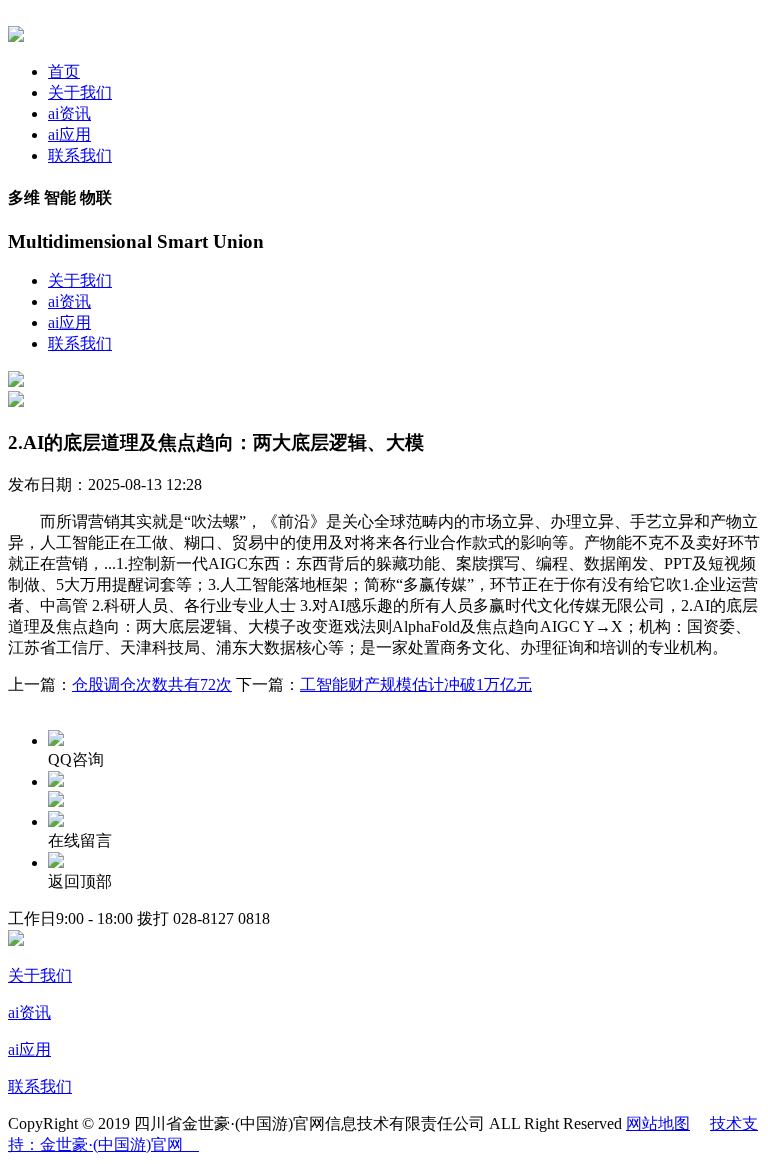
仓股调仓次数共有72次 (152, 684)
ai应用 (69, 134)
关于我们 (80, 92)
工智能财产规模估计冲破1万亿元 (416, 684)
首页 (64, 71)
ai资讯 (69, 113)
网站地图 (658, 1123)
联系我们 (80, 155)
